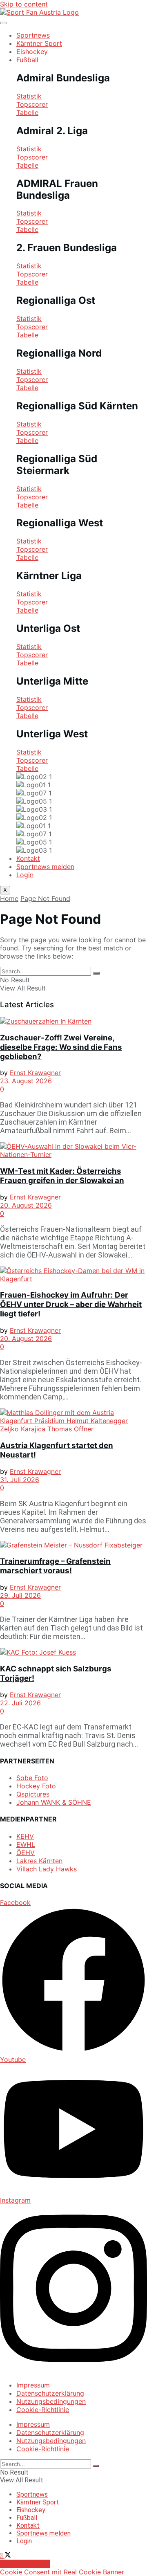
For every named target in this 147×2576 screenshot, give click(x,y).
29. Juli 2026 (20, 1595)
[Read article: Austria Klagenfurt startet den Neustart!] (73, 1421)
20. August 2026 (26, 1205)
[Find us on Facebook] (2, 2556)
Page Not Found (45, 898)
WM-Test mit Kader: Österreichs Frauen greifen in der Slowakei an (62, 1176)
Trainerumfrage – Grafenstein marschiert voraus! (55, 1566)
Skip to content (24, 4)
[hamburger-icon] (3, 23)
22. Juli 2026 (20, 1703)
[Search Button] (96, 973)
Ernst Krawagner (35, 1073)
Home (9, 898)
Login (25, 875)
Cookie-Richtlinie (43, 2410)
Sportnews (33, 35)
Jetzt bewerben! (25, 2564)
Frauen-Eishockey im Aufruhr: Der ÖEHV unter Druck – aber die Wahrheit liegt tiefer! (71, 1304)
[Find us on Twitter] (8, 2556)
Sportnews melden (45, 867)
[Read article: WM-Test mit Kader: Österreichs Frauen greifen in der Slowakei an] (73, 1150)
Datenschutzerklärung (50, 2393)
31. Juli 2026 (20, 1480)
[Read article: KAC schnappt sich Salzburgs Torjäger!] (73, 1652)
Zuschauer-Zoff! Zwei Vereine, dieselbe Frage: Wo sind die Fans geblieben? (61, 1047)
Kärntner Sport (39, 43)
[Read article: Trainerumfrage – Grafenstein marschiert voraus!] (73, 1545)
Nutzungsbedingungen (51, 2401)
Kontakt (28, 858)
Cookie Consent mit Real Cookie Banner (62, 2572)
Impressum (33, 2385)
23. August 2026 (26, 1081)
